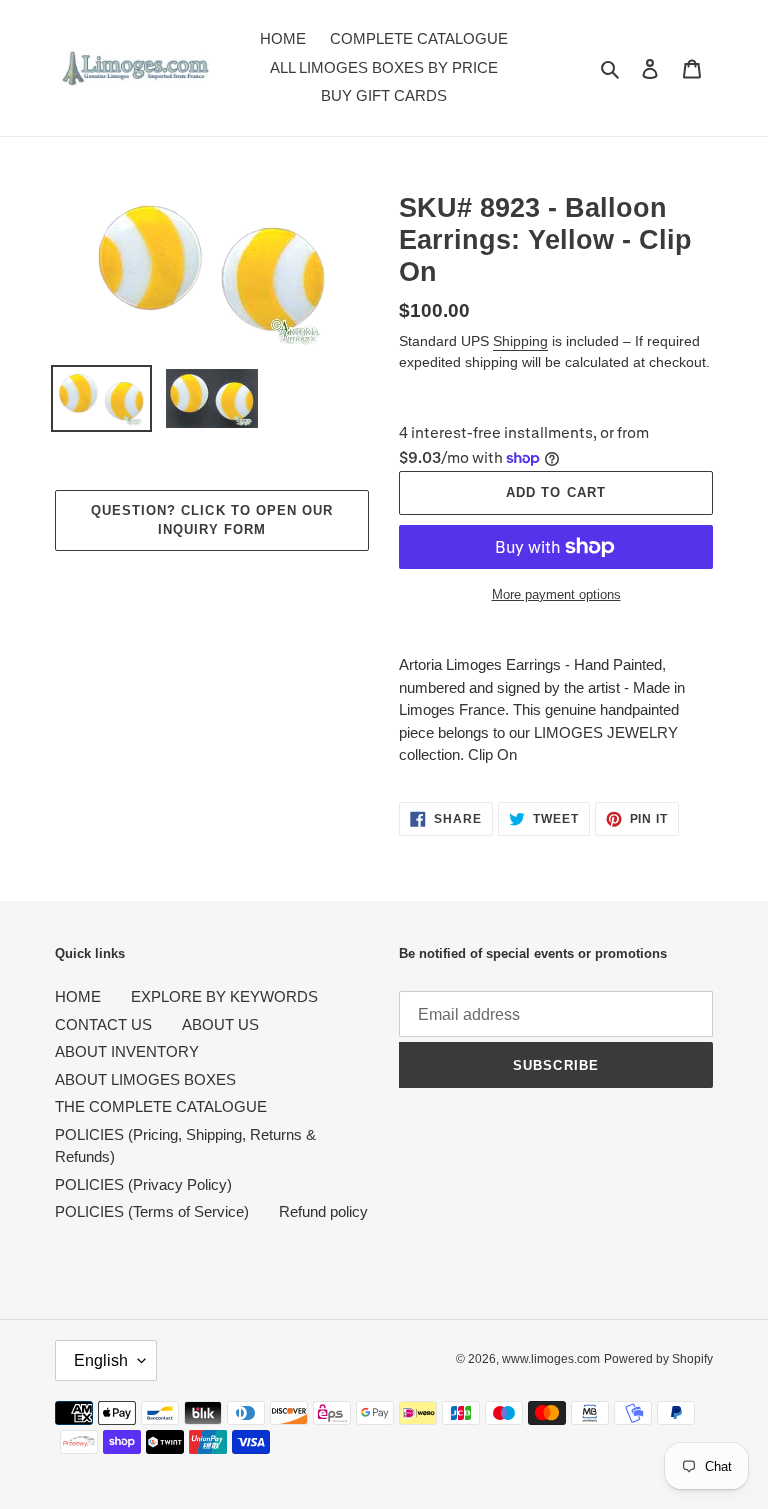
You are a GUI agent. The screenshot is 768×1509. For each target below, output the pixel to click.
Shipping (520, 341)
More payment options (556, 594)
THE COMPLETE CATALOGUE (161, 1106)
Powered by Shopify (658, 1359)
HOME (78, 996)
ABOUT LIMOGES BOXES (145, 1079)
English (101, 1360)
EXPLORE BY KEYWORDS (224, 996)
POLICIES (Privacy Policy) (143, 1184)
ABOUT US (220, 1024)
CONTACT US (103, 1024)
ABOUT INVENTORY (127, 1051)
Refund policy (323, 1211)
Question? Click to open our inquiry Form (212, 520)
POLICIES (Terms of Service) (152, 1211)
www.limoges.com (551, 1359)
